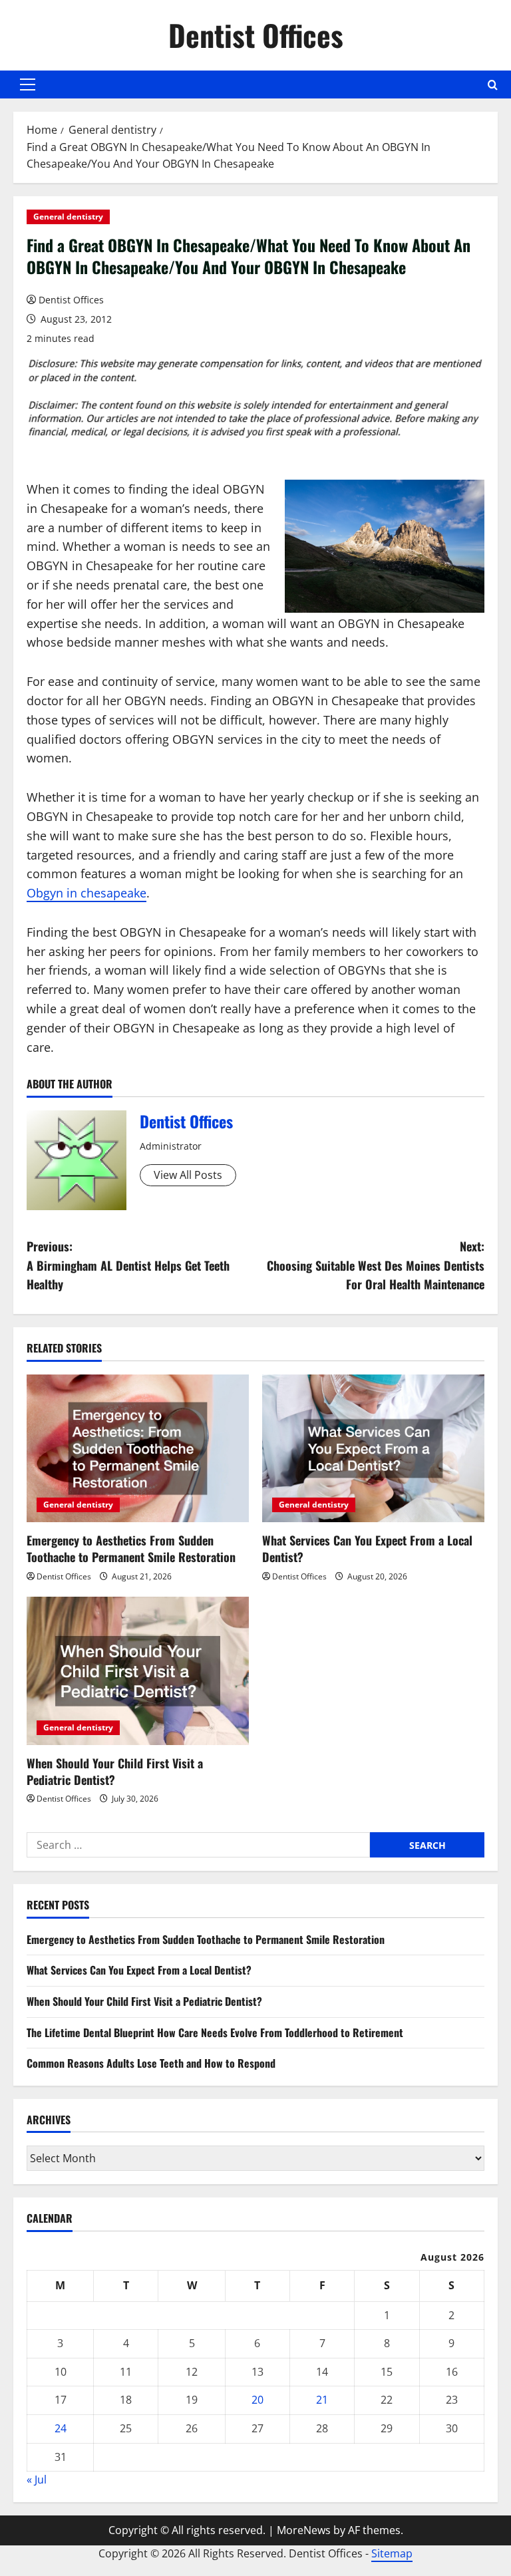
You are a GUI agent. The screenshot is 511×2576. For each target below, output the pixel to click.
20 (257, 2400)
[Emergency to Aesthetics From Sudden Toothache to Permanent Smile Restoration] (138, 1449)
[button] (28, 84)
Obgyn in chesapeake (86, 893)
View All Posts (188, 1175)
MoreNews (304, 2530)
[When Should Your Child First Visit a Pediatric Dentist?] (138, 1671)
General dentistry (68, 217)
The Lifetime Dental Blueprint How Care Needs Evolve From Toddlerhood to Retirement (215, 2032)
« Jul (37, 2480)
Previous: (128, 1265)
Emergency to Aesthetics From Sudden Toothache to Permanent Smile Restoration (131, 1548)
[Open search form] (493, 85)
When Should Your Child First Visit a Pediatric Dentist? (115, 1771)
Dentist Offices (256, 35)
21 (322, 2400)
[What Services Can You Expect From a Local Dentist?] (373, 1449)
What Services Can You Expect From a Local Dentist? (367, 1548)
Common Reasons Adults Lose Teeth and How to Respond (151, 2063)
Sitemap (392, 2553)
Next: (376, 1265)
